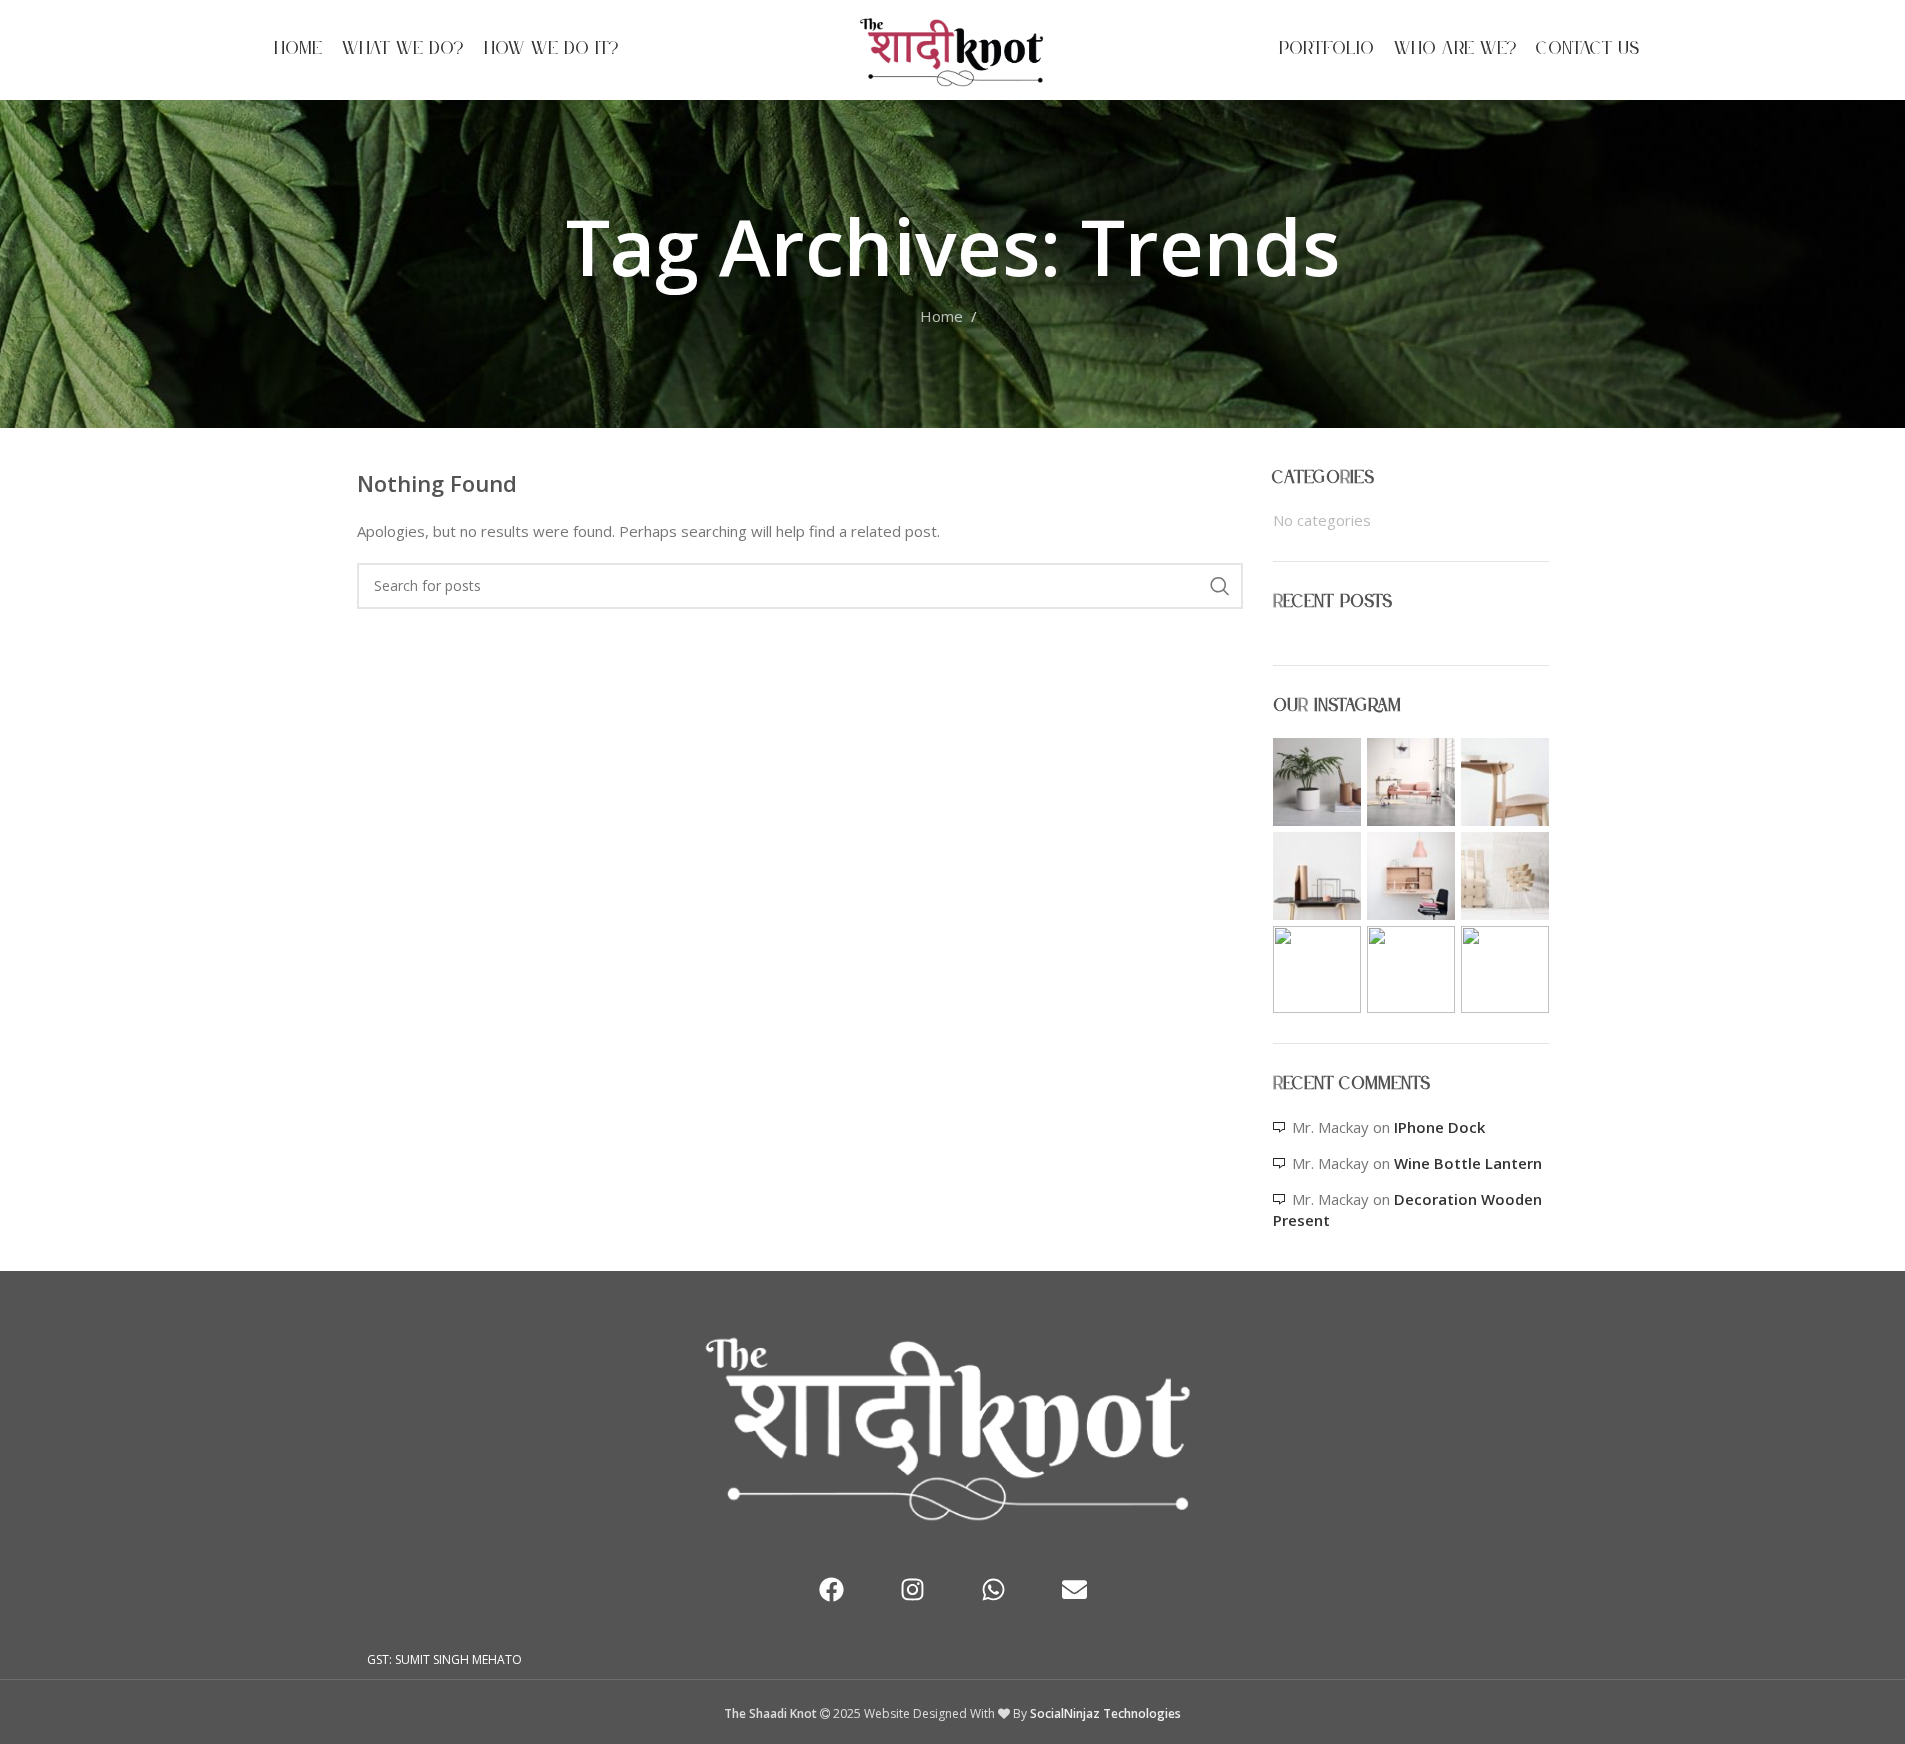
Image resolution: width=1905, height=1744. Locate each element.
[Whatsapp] (993, 1590)
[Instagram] (912, 1590)
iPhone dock (1439, 1127)
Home (941, 316)
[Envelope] (1074, 1590)
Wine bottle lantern (1468, 1163)
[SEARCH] (1220, 586)
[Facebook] (831, 1590)
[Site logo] (952, 48)
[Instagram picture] (1317, 782)
